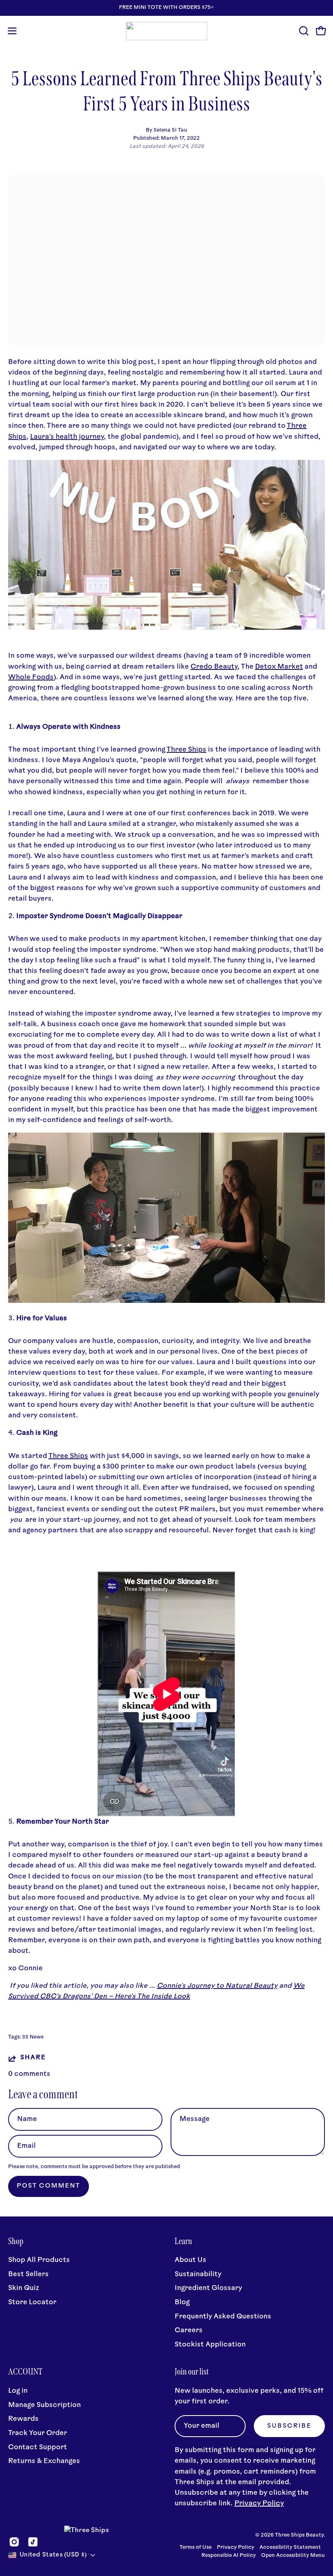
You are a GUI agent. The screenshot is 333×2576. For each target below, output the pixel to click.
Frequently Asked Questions (223, 2317)
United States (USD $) (53, 2555)
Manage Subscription (44, 2405)
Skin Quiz (24, 2289)
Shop (16, 2241)
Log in (18, 2391)
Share (33, 2058)
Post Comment (49, 2186)
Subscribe (289, 2426)
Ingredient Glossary (208, 2289)
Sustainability (198, 2274)
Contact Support (38, 2447)
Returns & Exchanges (44, 2461)
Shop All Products (39, 2260)
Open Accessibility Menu (293, 2556)
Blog (182, 2302)
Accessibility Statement (290, 2548)
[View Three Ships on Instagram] (14, 2542)
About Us (190, 2260)
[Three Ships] (166, 31)
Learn (183, 2241)
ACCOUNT (25, 2372)
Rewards (23, 2419)
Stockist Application (210, 2345)
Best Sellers (28, 2274)
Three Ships (186, 750)
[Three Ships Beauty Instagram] (166, 628)
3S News (33, 2037)
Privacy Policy (259, 2503)
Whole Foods (31, 677)
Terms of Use (196, 2548)
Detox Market (279, 667)
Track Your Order (38, 2433)
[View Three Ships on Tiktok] (33, 2542)
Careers (189, 2330)
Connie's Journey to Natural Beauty (217, 1986)
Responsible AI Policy (229, 2556)
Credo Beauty (214, 667)
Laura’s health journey (67, 437)
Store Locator (32, 2302)
